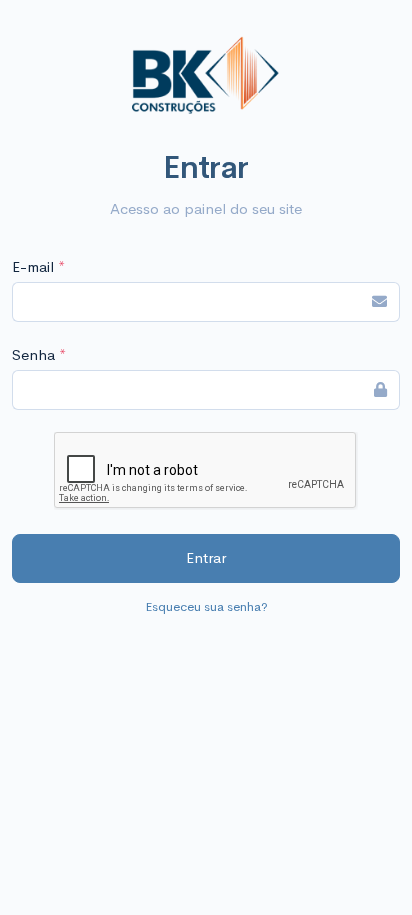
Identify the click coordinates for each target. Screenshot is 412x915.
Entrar (206, 557)
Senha (39, 354)
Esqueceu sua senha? (206, 606)
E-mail (38, 266)
